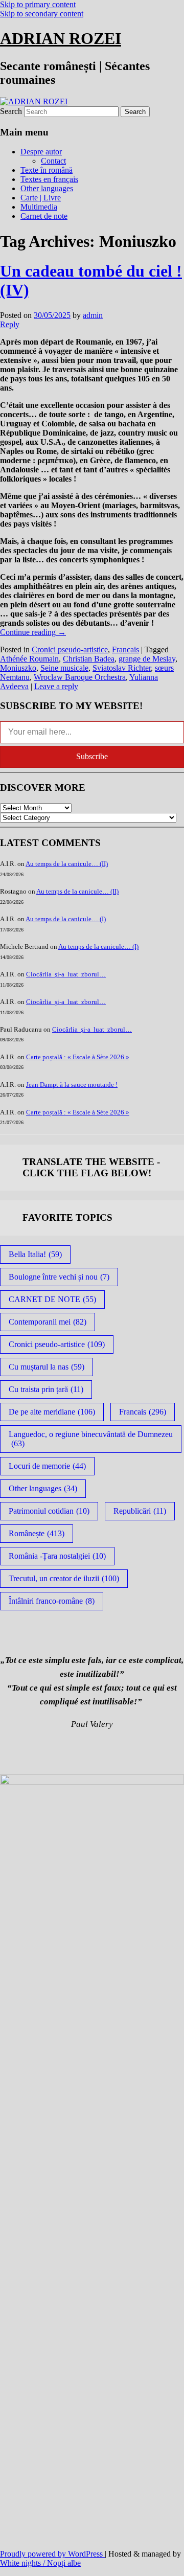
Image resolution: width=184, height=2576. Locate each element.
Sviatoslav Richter (122, 668)
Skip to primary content (38, 4)
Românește (37, 1533)
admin (93, 315)
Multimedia (39, 207)
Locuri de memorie (47, 1466)
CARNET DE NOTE (52, 1299)
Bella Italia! (35, 1254)
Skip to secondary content (42, 14)
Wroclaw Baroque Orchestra (80, 677)
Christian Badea (89, 659)
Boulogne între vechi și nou (59, 1277)
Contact (53, 161)
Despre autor (41, 152)
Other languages (47, 188)
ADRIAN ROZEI (61, 38)
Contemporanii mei (48, 1322)
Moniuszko (18, 668)
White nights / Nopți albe (40, 2563)
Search (11, 111)
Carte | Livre (41, 198)
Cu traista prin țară (46, 1389)
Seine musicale (64, 668)
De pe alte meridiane (52, 1412)
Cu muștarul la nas (47, 1367)
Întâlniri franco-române (52, 1601)
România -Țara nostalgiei (57, 1556)
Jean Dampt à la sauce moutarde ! (72, 1085)
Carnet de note (44, 216)
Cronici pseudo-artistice (70, 649)
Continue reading (33, 632)
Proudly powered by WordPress (52, 2554)
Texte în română (47, 170)
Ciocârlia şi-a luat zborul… (66, 974)
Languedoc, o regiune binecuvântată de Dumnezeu (91, 1439)
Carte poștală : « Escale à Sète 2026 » (78, 1057)
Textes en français (49, 179)
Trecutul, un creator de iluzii (64, 1578)
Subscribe (92, 756)
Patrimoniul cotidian (49, 1511)
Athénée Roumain (29, 659)
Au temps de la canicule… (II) (67, 864)
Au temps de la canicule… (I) (66, 919)
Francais (125, 649)
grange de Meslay (147, 659)
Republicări (140, 1511)
